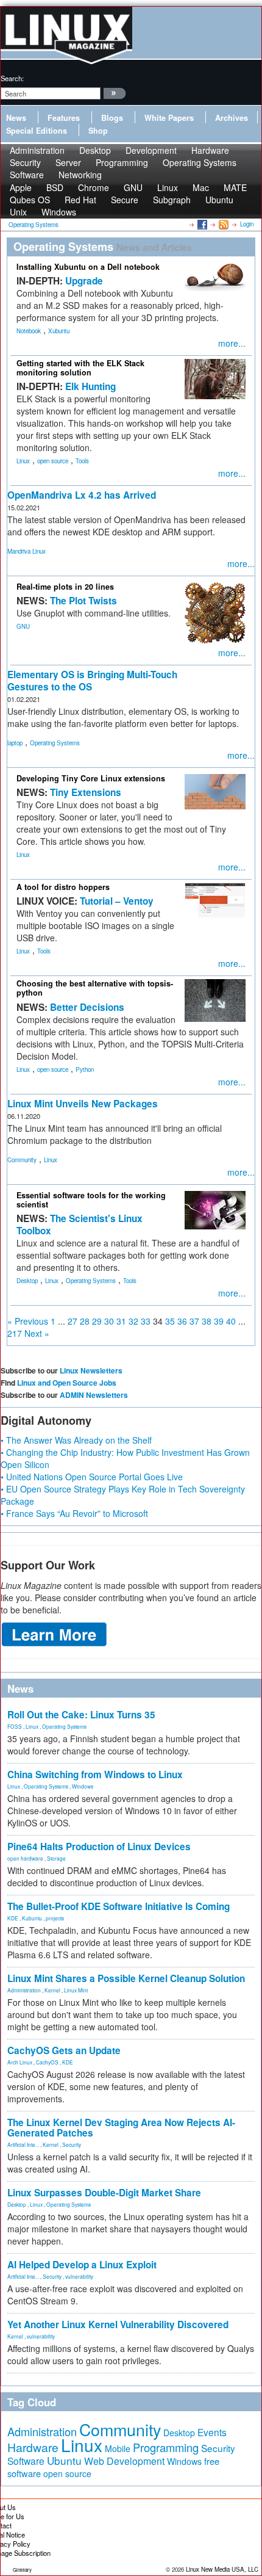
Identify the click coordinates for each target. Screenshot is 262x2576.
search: (12, 78)
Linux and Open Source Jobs (67, 1383)
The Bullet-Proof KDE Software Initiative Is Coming (119, 1906)
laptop (15, 743)
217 (15, 1333)
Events (212, 2432)
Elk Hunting (90, 386)
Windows (59, 212)
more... (232, 343)
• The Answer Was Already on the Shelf (76, 1440)
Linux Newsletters (91, 1370)
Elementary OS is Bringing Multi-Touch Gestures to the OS (92, 681)
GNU (23, 626)
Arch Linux (20, 2062)
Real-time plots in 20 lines (65, 587)
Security (72, 2144)
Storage (56, 1858)
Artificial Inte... (23, 2144)
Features (64, 118)
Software (27, 175)
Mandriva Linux (27, 551)
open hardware (25, 1858)
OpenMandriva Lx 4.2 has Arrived (82, 495)
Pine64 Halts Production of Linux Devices (99, 1847)
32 (133, 1321)
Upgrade (84, 281)
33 (146, 1321)
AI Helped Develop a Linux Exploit (82, 2265)
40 (231, 1321)
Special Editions (37, 131)
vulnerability (79, 2276)
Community (22, 1160)
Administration (24, 1990)
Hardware (33, 2447)
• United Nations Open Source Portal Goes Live (92, 1477)
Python (85, 1069)
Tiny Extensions (86, 792)
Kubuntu (32, 1918)
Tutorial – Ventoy (117, 901)
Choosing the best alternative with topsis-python (95, 988)
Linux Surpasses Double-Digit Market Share (104, 2193)
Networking (80, 175)
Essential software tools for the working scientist (91, 1200)
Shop (98, 131)
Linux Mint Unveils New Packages (83, 1104)
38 (207, 1321)
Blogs (112, 118)
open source (53, 461)
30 (109, 1321)
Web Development (124, 2461)
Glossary (22, 2570)
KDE (13, 1918)
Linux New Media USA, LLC (222, 2569)
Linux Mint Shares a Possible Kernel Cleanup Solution (126, 1978)
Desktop (27, 1281)
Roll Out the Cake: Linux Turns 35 (81, 1715)
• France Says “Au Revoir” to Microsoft (74, 1513)
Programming (122, 162)
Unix (18, 212)
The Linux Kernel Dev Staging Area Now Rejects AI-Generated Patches (121, 2128)
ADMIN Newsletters (94, 1395)
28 (85, 1321)
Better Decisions (87, 1007)
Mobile (118, 2448)
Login (247, 224)
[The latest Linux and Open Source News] (223, 224)
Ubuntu (219, 200)
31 (121, 1321)
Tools (82, 461)
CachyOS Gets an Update (64, 2050)
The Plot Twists (83, 601)
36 (182, 1321)
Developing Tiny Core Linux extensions (91, 778)
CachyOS (47, 2062)
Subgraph (172, 200)
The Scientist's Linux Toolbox (80, 1225)
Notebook (29, 331)
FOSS (15, 1726)
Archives (232, 118)
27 (73, 1321)
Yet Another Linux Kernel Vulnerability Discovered (118, 2325)
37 (194, 1321)
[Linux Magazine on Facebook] (201, 224)
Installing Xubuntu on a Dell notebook (88, 267)
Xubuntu (59, 331)
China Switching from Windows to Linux (95, 1775)
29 (97, 1321)
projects (55, 1918)
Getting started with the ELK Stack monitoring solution (80, 368)
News (16, 118)
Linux (23, 461)
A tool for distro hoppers (63, 887)
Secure (125, 200)
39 (219, 1321)
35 (170, 1321)
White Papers (169, 118)
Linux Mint (76, 1990)
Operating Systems (200, 162)
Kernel (52, 1990)
